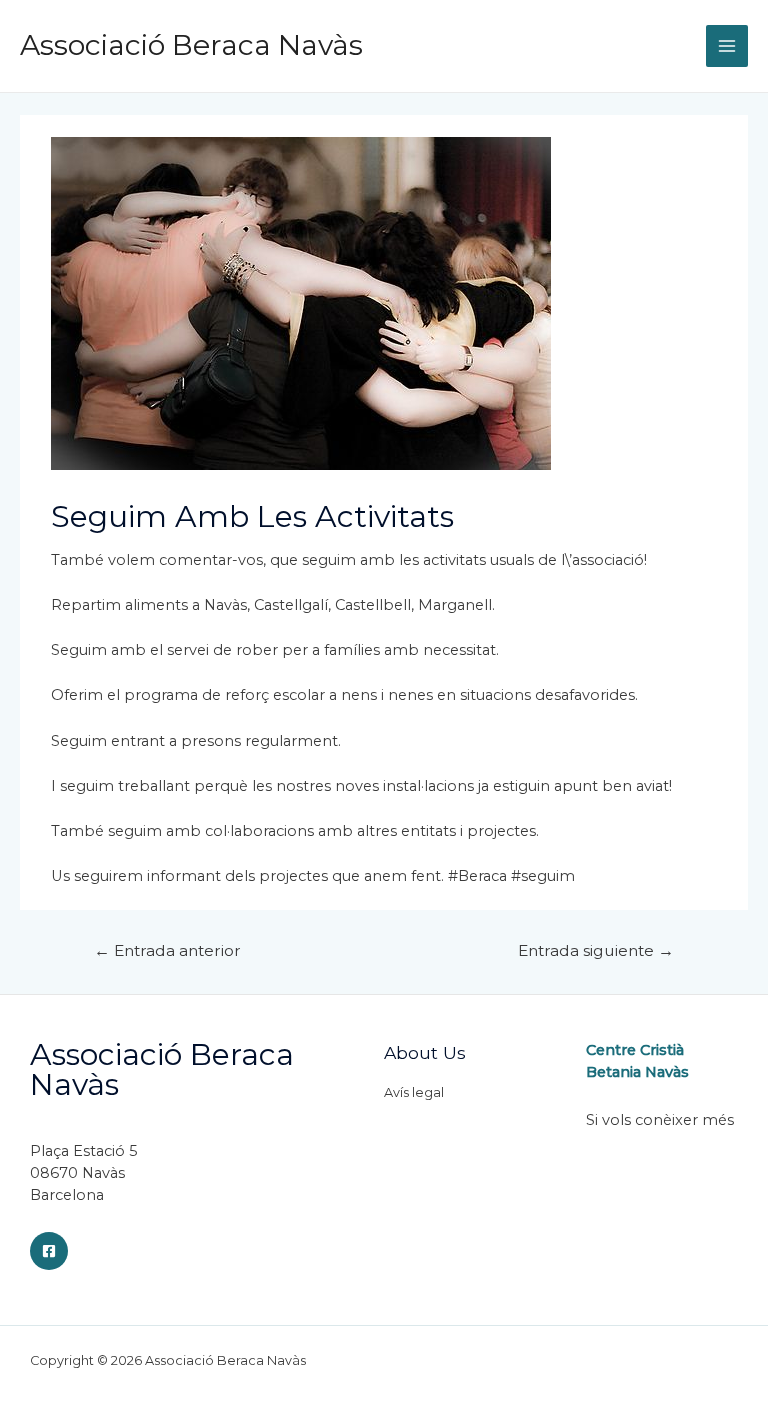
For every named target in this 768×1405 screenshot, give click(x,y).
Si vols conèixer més (660, 1120)
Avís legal (414, 1092)
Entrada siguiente (596, 950)
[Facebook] (49, 1251)
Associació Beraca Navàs (191, 45)
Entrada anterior (167, 950)
